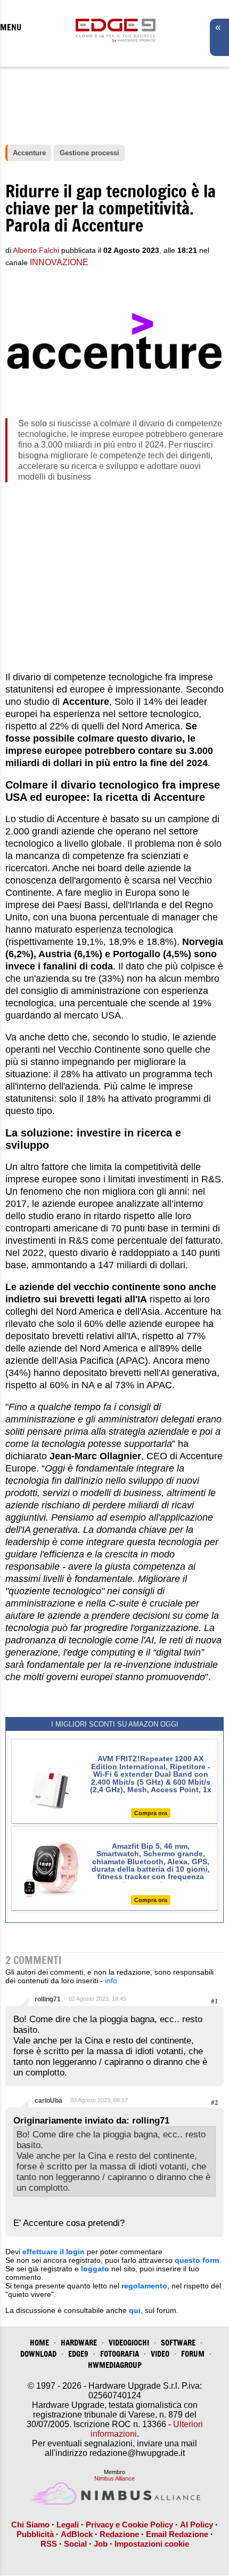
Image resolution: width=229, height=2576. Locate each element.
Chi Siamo (30, 2525)
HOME (39, 2343)
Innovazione (59, 262)
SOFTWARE (178, 2343)
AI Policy (197, 2525)
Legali (68, 2525)
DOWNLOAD (38, 2354)
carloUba (48, 2101)
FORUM (193, 2354)
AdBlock (77, 2534)
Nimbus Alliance (114, 2478)
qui (135, 2310)
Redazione (119, 2534)
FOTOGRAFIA (120, 2354)
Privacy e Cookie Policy (129, 2525)
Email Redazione (177, 2534)
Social (75, 2544)
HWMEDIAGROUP (115, 2365)
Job (101, 2544)
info (111, 1981)
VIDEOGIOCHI (129, 2343)
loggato (95, 2269)
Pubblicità (35, 2534)
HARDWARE (79, 2343)
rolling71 (48, 1999)
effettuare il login (54, 2252)
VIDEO (160, 2354)
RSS (49, 2544)
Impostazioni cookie (152, 2544)
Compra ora (151, 1813)
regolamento (144, 2286)
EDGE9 (78, 2354)
